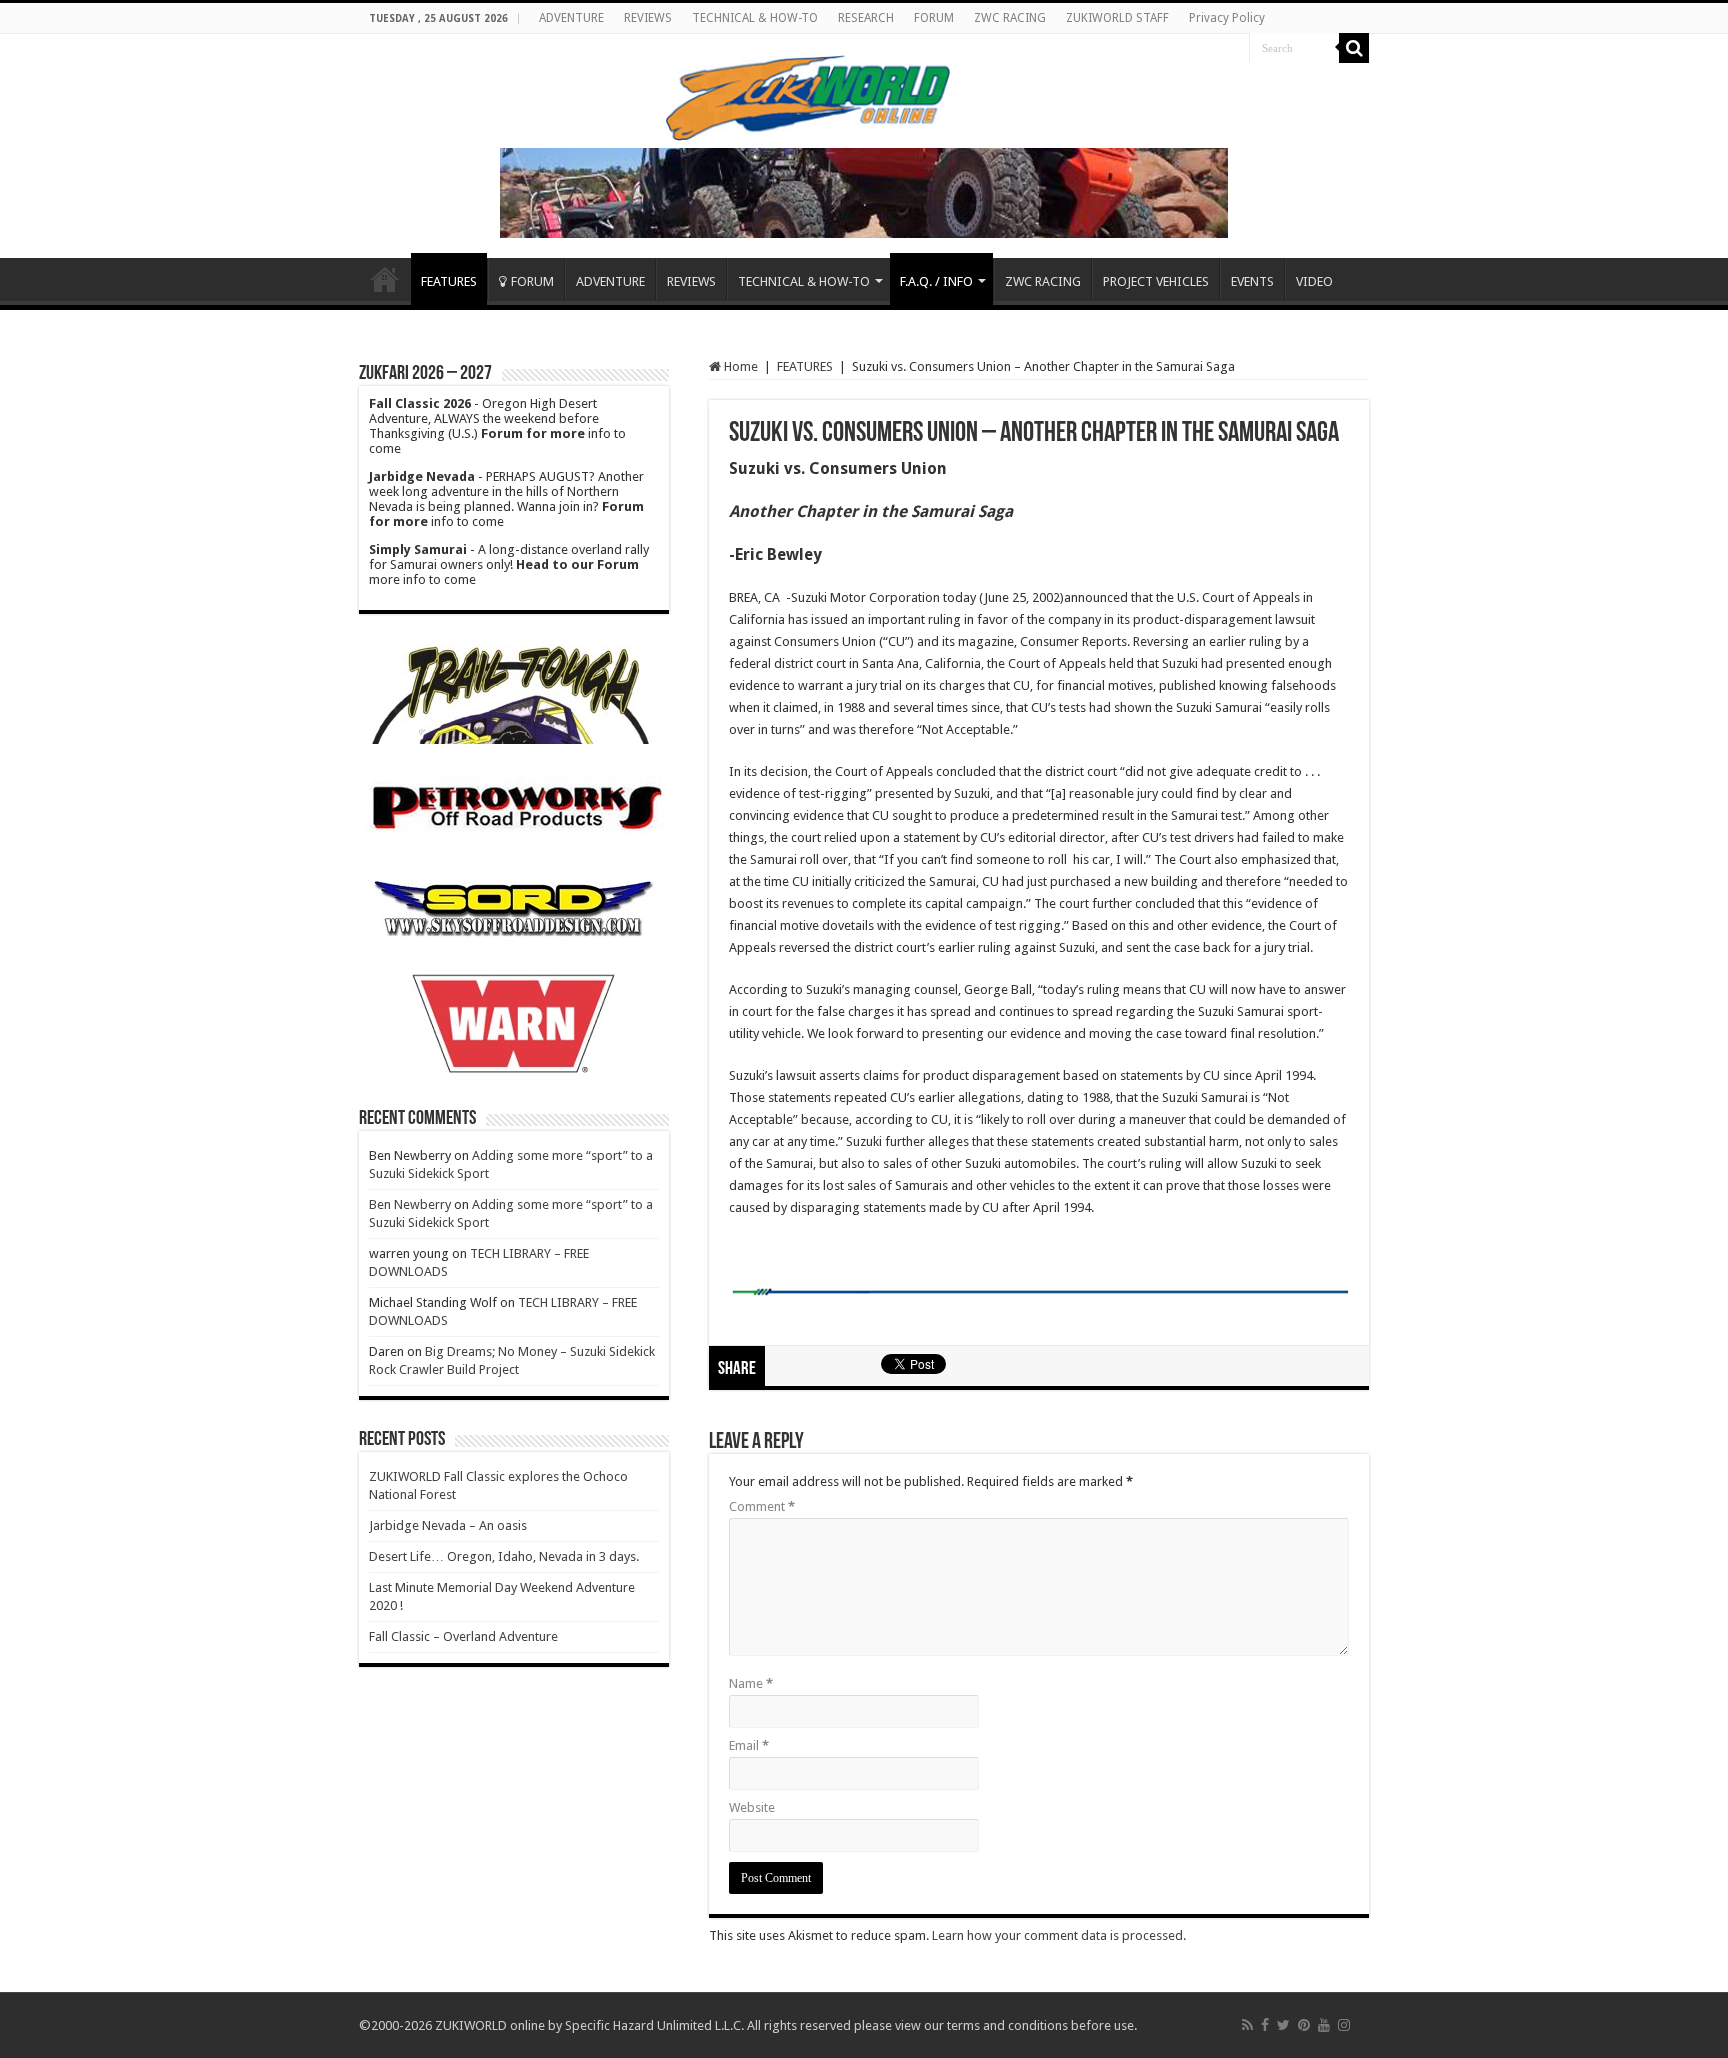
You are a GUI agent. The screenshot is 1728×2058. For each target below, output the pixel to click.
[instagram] (1344, 2025)
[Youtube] (1324, 2025)
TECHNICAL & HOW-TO (755, 18)
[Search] (1354, 48)
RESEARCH (866, 18)
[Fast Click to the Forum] (864, 191)
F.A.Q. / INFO (936, 281)
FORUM (934, 18)
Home (385, 279)
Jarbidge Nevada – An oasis (448, 1525)
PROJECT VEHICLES (1156, 281)
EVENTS (1252, 281)
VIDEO (1314, 281)
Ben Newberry (410, 1204)
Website (752, 1807)
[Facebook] (1265, 2025)
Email (749, 1745)
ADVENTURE (571, 18)
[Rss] (1247, 2025)
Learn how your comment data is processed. (1059, 1935)
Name (751, 1683)
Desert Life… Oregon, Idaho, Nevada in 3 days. (504, 1556)
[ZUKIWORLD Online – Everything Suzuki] (809, 95)
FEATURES (449, 281)
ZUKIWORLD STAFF (1117, 18)
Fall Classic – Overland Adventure (463, 1636)
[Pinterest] (1304, 2025)
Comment (762, 1506)
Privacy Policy (1227, 18)
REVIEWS (648, 18)
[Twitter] (1283, 2025)
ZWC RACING (1010, 18)
